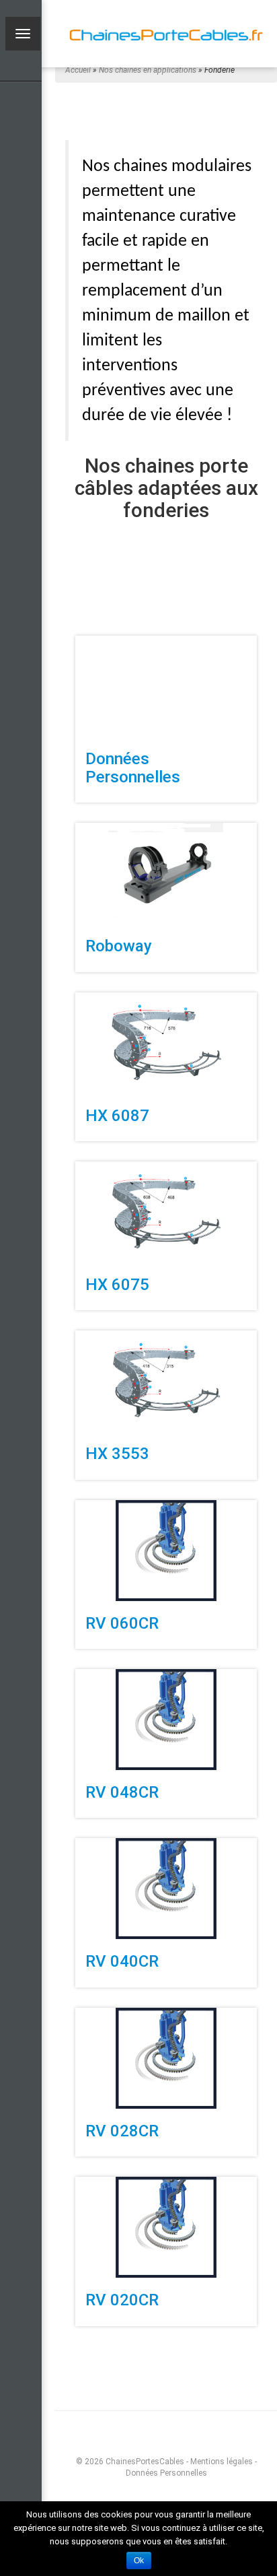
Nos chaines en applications (148, 70)
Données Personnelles (166, 2473)
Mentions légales (222, 2462)
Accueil (78, 70)
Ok (139, 2561)
